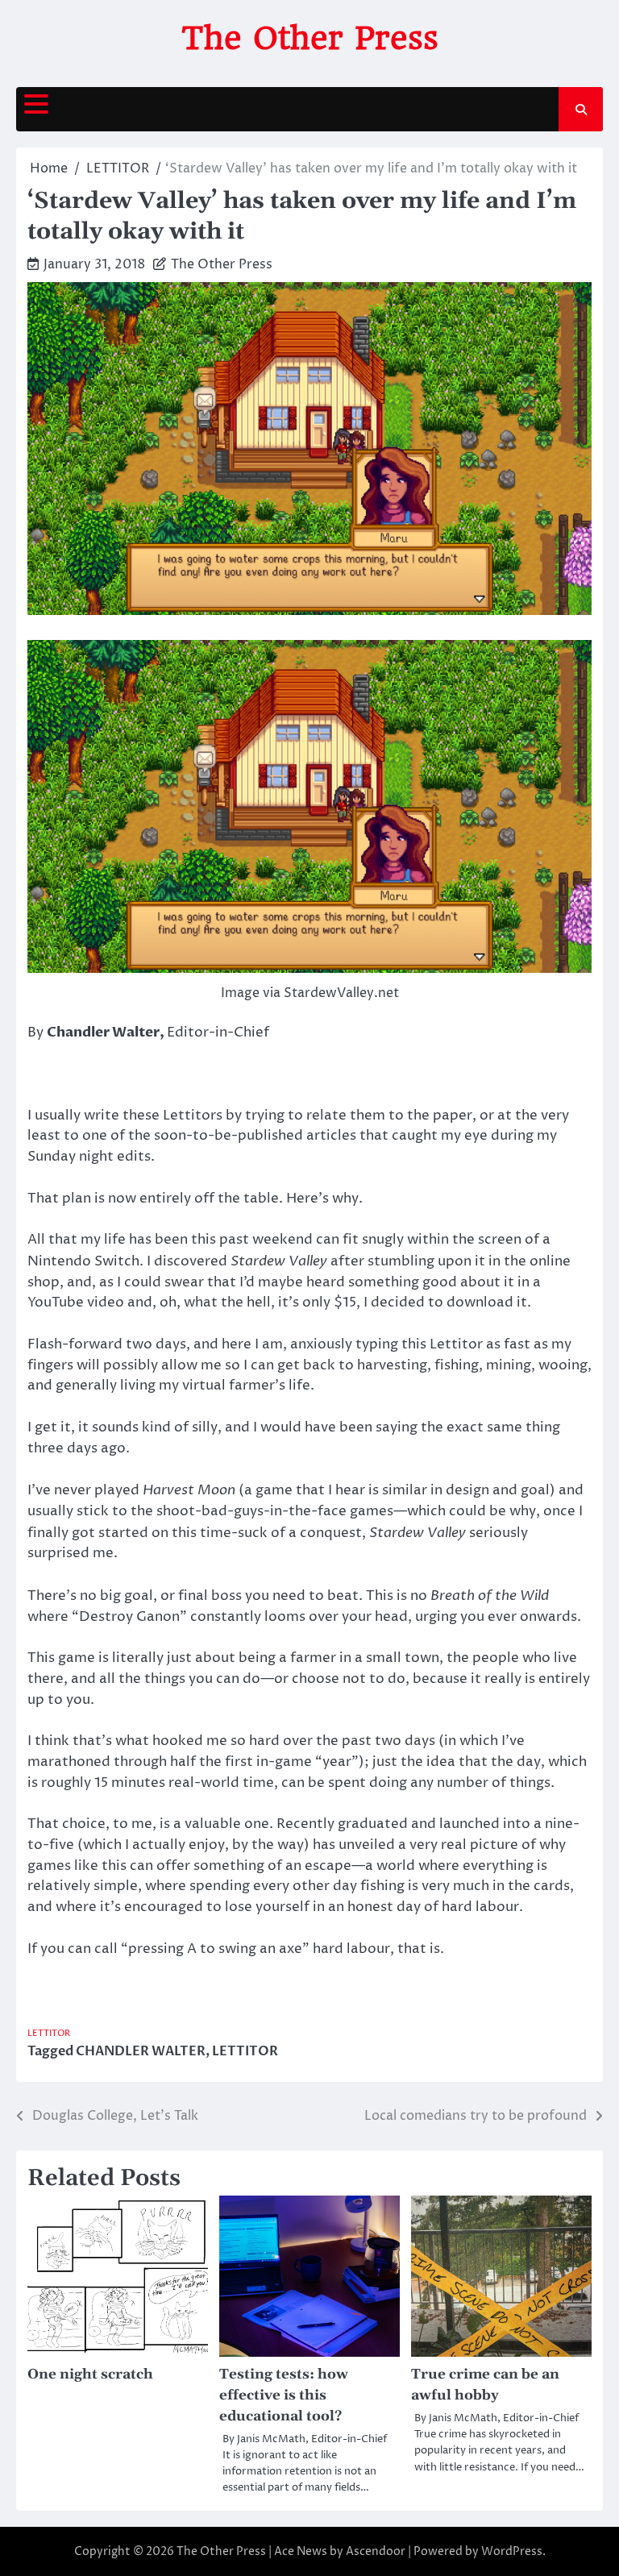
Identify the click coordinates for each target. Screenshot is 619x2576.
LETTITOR (49, 2033)
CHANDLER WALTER (141, 2051)
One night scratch (90, 2374)
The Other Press (310, 38)
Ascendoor (376, 2551)
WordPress (512, 2551)
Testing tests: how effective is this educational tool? (284, 2395)
